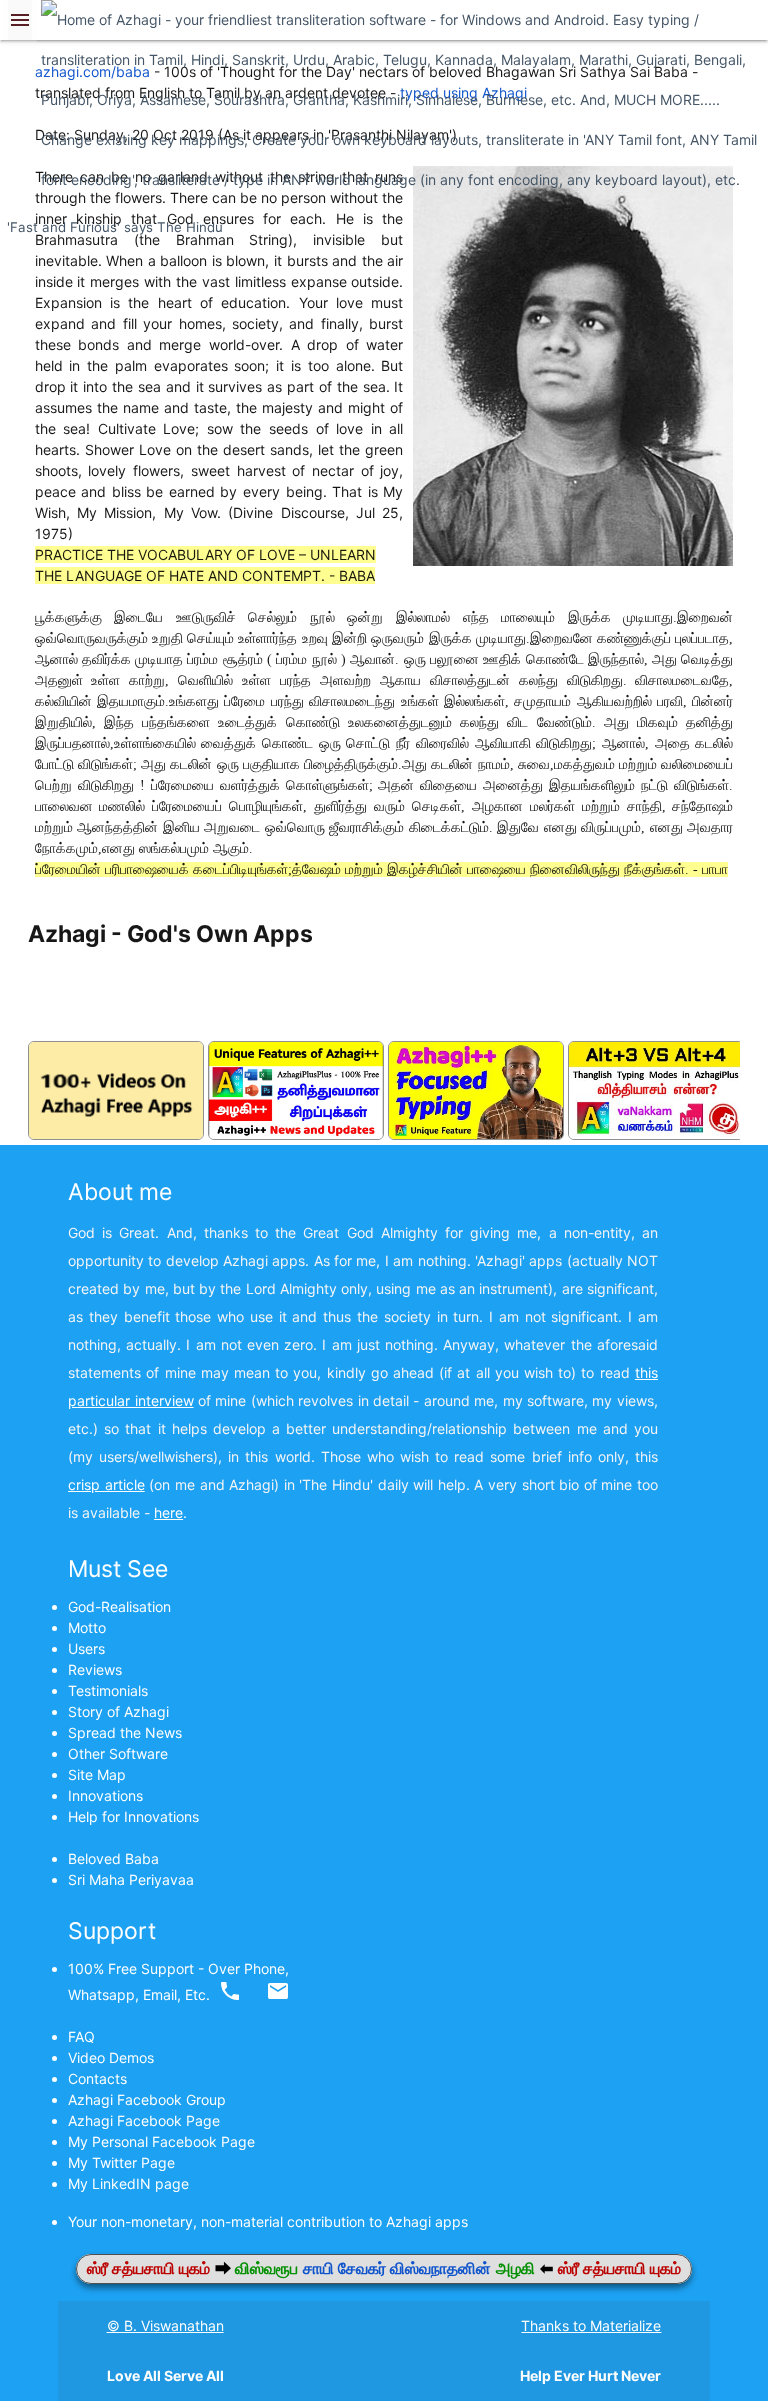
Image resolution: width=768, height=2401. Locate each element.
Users (86, 1648)
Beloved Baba (113, 1858)
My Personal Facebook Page (161, 2141)
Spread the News (125, 1732)
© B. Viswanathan (165, 2325)
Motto (87, 1627)
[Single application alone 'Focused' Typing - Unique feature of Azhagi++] (476, 1134)
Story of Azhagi (118, 1711)
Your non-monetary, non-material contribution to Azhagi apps (272, 2221)
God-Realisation (119, 1606)
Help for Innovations (133, 1816)
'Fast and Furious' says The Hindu (115, 227)
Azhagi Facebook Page (144, 2120)
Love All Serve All (165, 2375)
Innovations (105, 1795)
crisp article (106, 1484)
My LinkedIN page (128, 2183)
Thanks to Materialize (591, 2325)
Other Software (118, 1753)
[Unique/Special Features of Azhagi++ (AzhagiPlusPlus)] (296, 1134)
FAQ (81, 2036)
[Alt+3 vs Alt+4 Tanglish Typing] (656, 1134)
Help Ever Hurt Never (590, 2375)
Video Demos (111, 2057)
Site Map (97, 1774)
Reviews (95, 1669)
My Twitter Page (121, 2162)
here (168, 1512)
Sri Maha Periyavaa (131, 1879)
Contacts (97, 2078)
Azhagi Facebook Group (147, 2099)
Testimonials (108, 1690)
